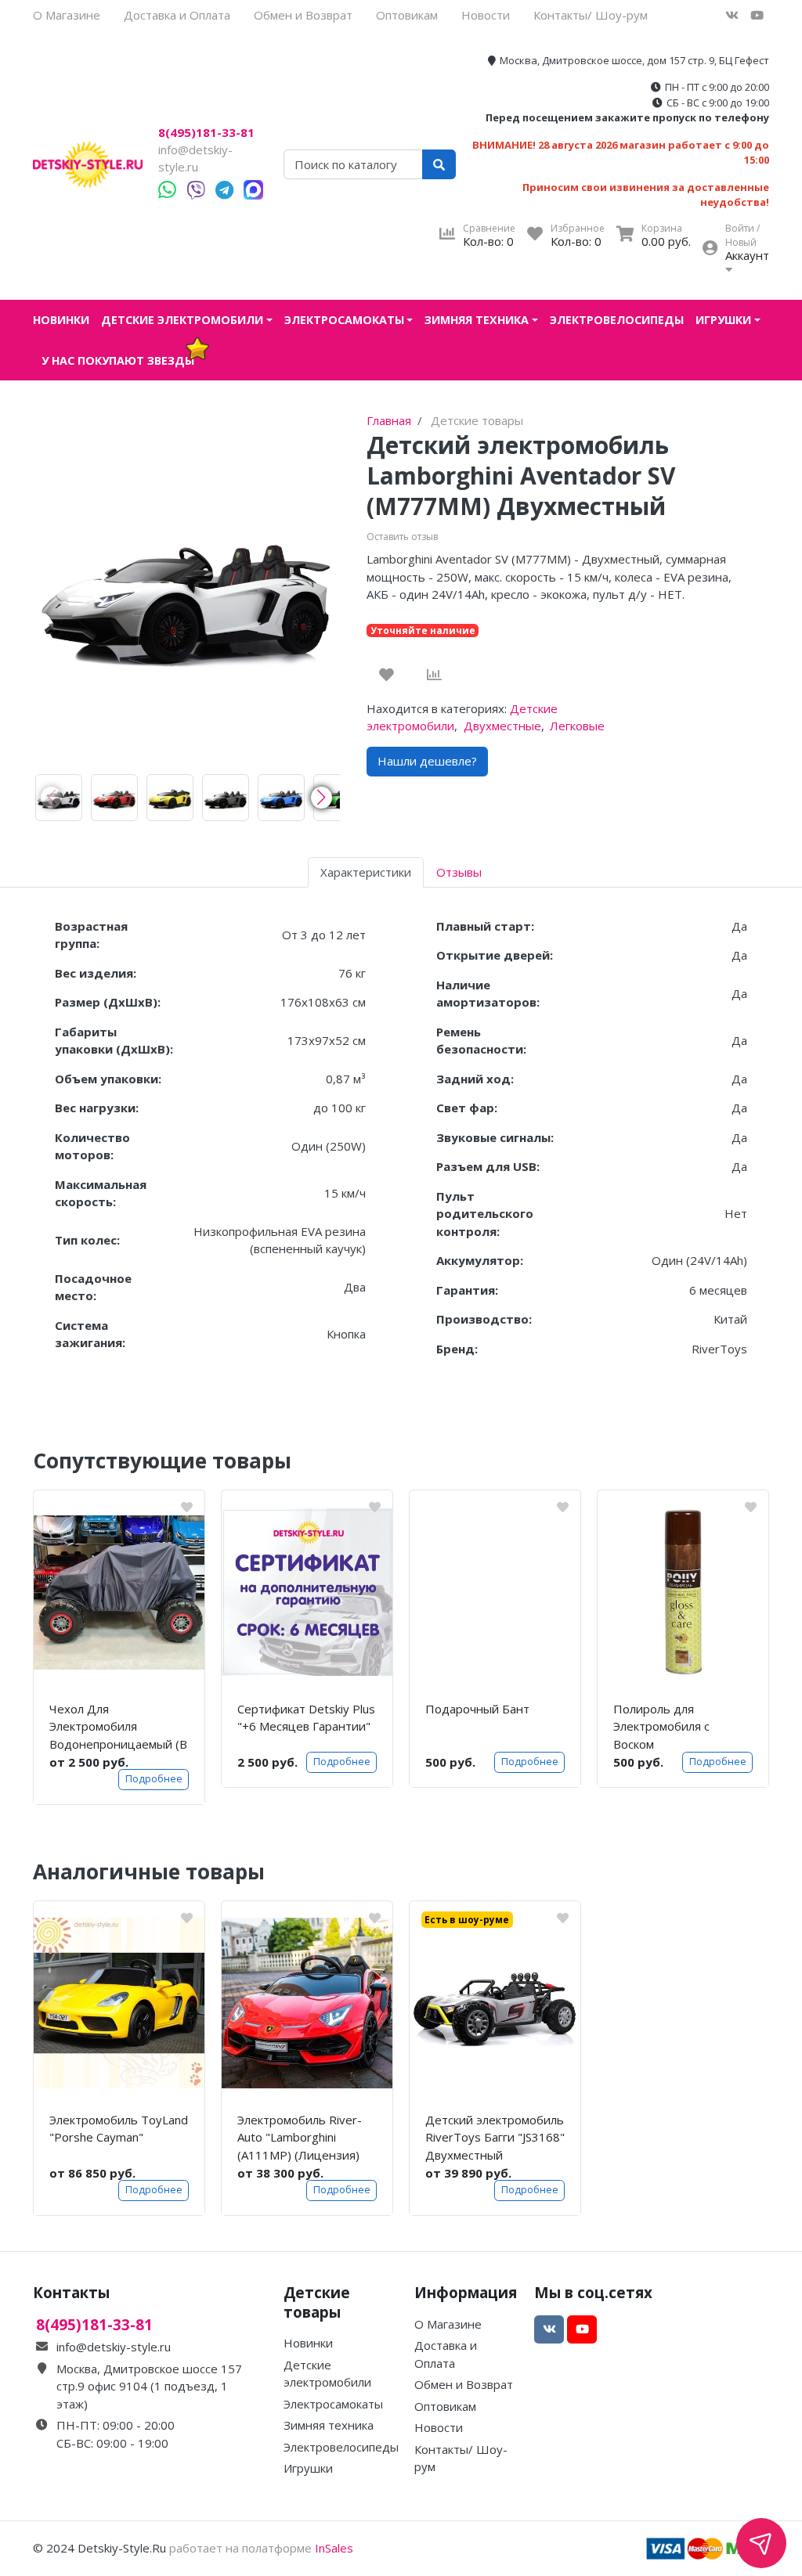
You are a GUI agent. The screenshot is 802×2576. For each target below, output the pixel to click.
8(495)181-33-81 (206, 133)
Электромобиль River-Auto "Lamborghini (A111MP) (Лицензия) (300, 2137)
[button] (322, 798)
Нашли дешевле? (427, 761)
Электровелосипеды (617, 320)
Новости (486, 15)
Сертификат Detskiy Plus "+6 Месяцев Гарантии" (306, 1718)
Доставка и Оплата (177, 15)
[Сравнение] (434, 675)
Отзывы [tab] (459, 872)
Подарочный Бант (477, 1709)
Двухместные (502, 726)
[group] (59, 798)
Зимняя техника (477, 320)
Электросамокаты (344, 320)
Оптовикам (407, 15)
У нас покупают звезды (118, 360)
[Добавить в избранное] (387, 675)
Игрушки (723, 320)
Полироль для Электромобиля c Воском (661, 1726)
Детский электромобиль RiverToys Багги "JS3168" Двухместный (495, 2137)
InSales (334, 2548)
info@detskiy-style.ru (114, 2347)
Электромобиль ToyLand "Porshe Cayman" (119, 2129)
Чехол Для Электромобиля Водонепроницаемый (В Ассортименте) (118, 1727)
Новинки (61, 320)
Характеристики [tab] (366, 872)
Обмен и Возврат (303, 15)
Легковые (577, 726)
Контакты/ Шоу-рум (591, 15)
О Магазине (67, 15)
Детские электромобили (182, 320)
